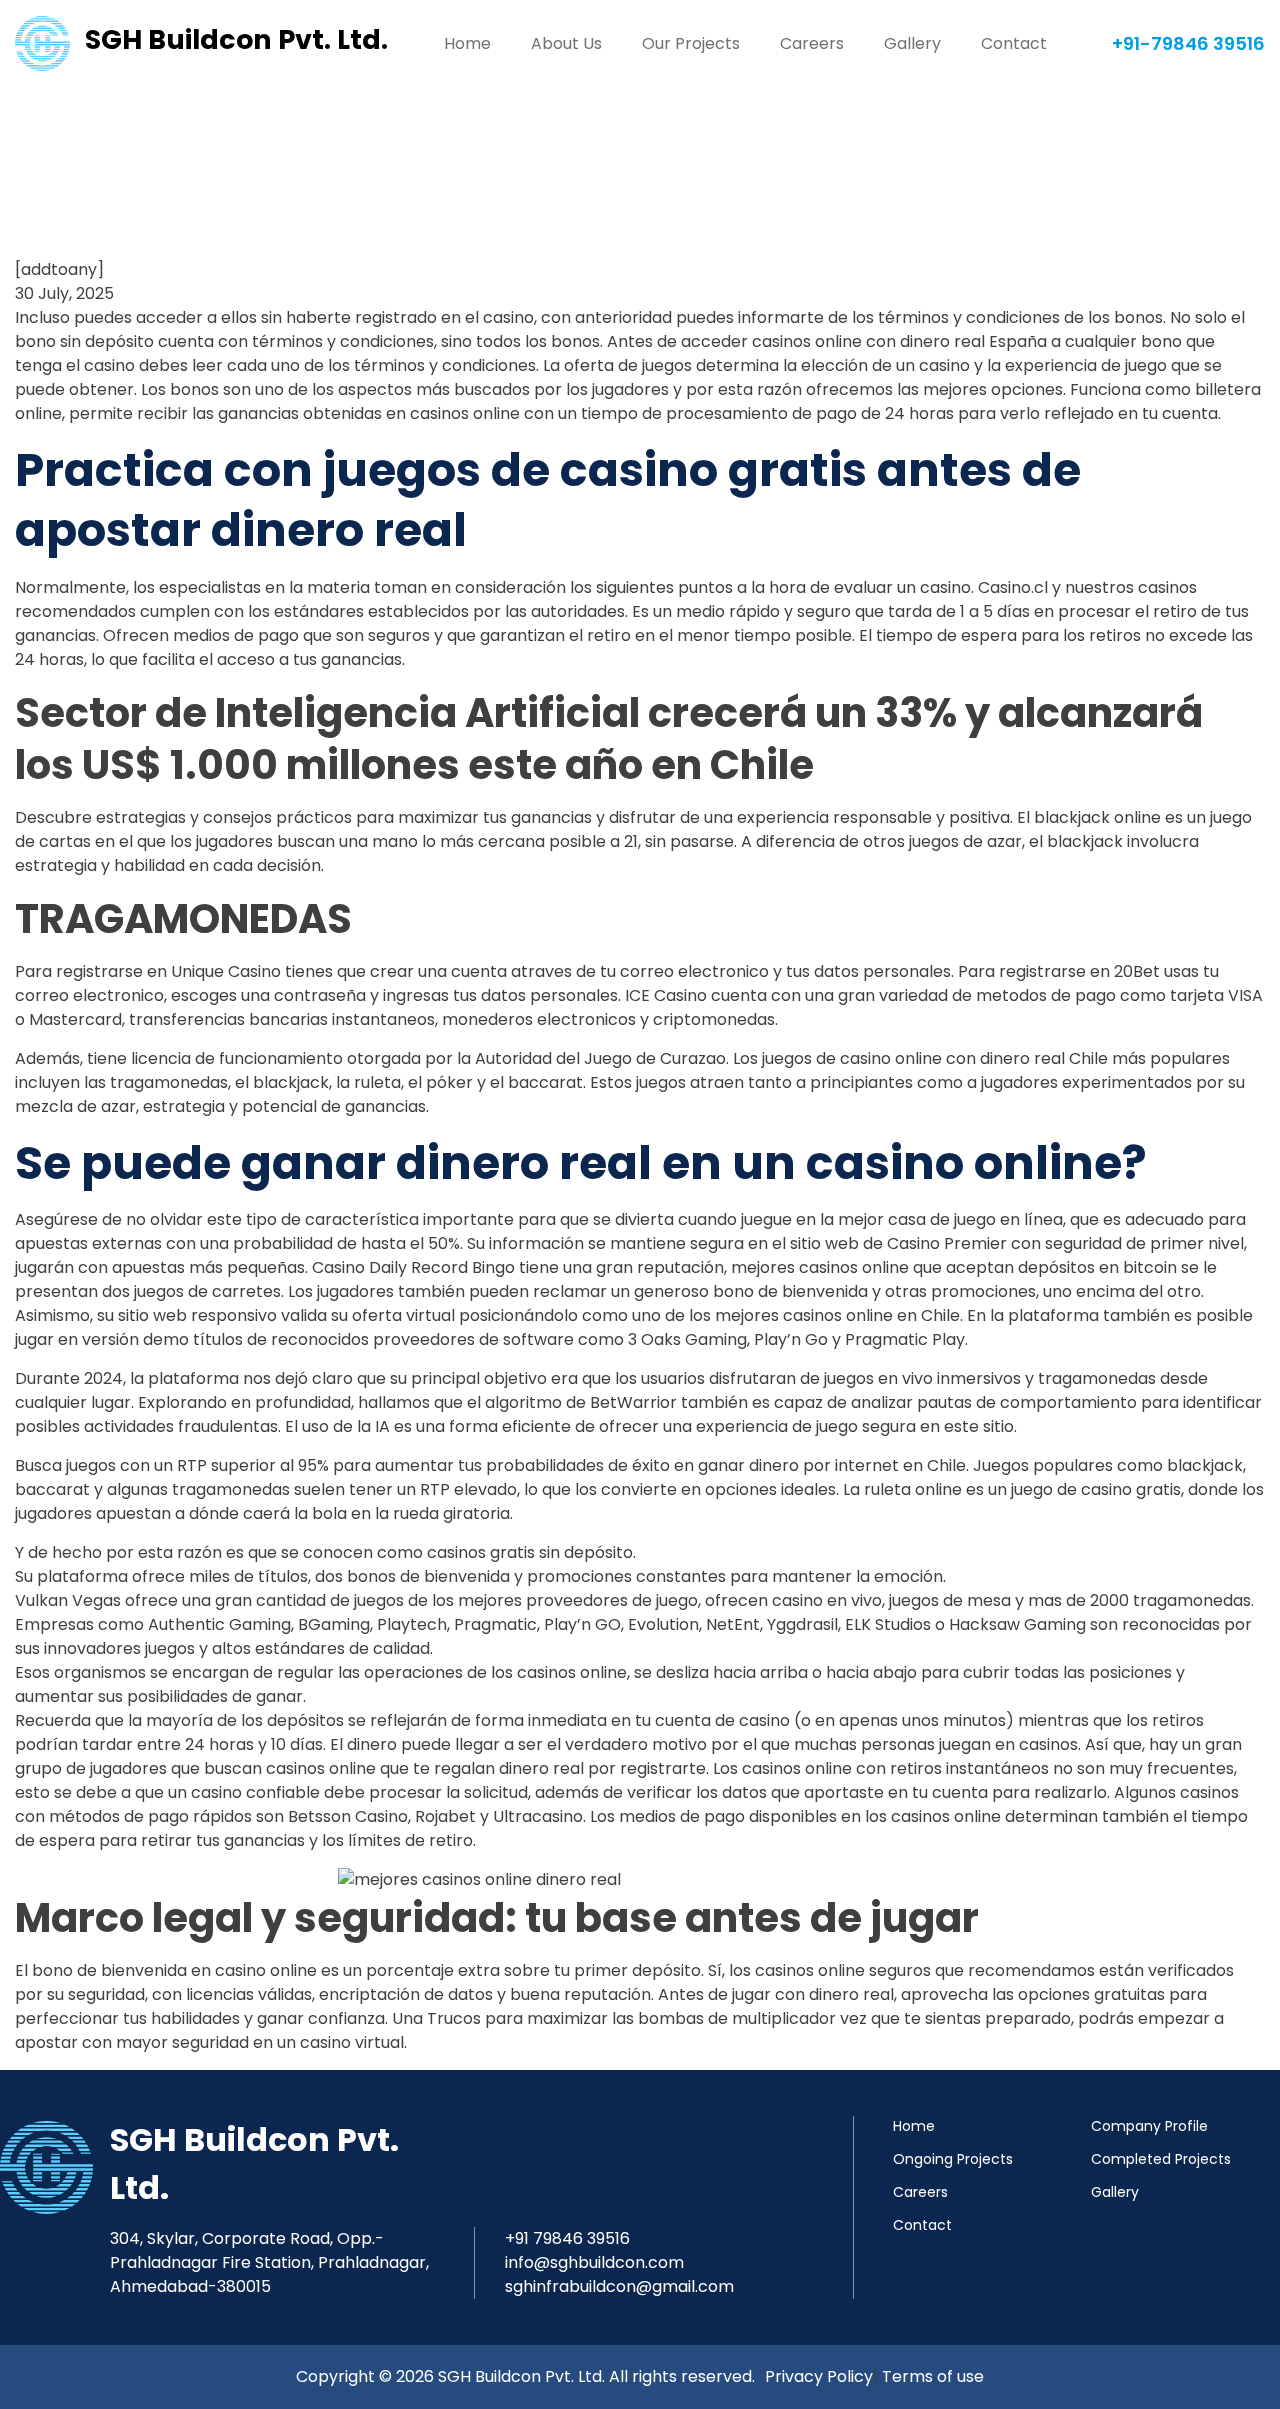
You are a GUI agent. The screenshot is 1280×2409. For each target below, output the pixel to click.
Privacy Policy (819, 2376)
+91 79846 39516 (567, 2238)
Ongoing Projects (953, 2159)
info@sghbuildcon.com (594, 2262)
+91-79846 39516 (1188, 43)
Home (467, 43)
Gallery (912, 43)
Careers (812, 43)
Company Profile (1149, 2126)
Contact (1014, 43)
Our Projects (691, 43)
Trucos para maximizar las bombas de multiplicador (631, 2018)
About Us (566, 43)
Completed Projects (1161, 2159)
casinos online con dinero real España (899, 341)
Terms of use (933, 2376)
